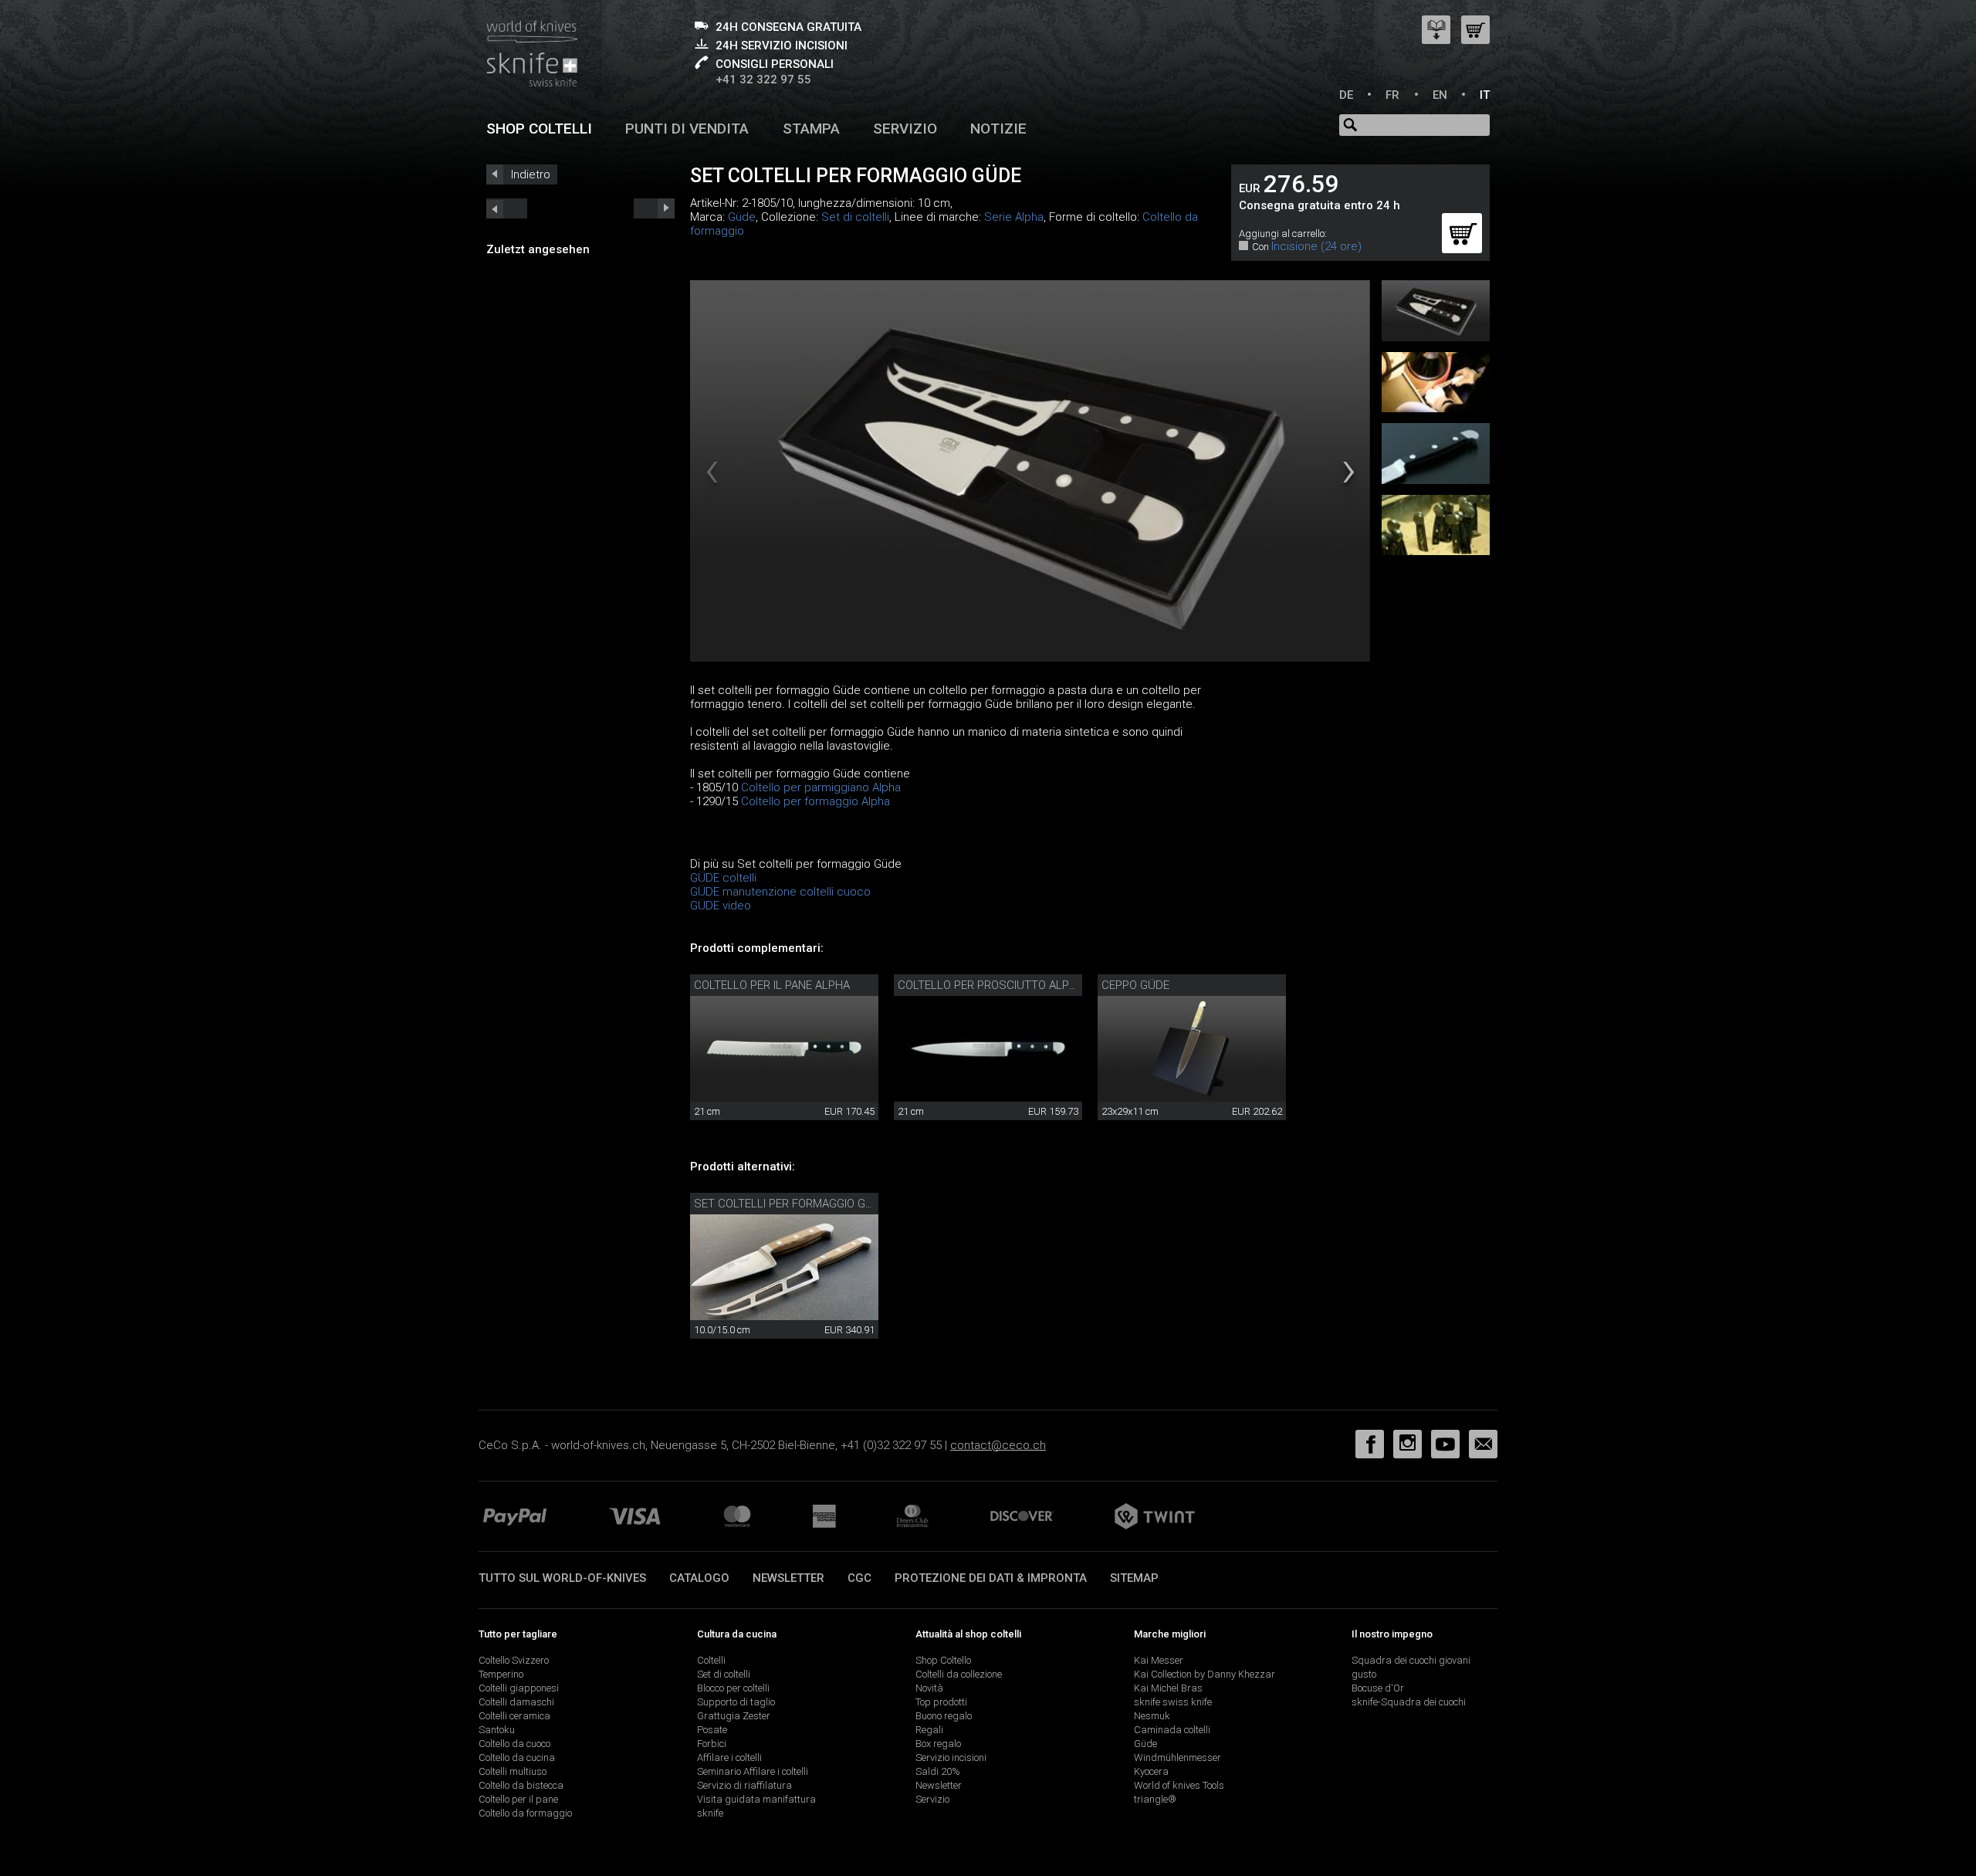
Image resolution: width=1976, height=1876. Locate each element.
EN (1440, 95)
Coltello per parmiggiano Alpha (821, 787)
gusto (1364, 1674)
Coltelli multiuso (513, 1771)
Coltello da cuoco (514, 1744)
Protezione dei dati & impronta (991, 1578)
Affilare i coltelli (729, 1757)
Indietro (531, 174)
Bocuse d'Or (1378, 1688)
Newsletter (788, 1578)
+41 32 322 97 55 (763, 80)
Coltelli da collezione (959, 1674)
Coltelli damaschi (516, 1702)
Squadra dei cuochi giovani (1411, 1660)
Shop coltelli (539, 129)
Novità (929, 1688)
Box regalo (938, 1744)
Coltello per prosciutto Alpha (991, 985)
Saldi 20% (938, 1771)
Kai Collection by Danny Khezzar (1205, 1674)
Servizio (905, 129)
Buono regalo (944, 1716)
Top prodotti (941, 1702)
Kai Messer (1159, 1660)
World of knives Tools (1179, 1785)
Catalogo (699, 1578)
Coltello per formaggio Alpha (815, 801)
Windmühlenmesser (1177, 1757)
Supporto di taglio (736, 1702)
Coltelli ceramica (514, 1716)
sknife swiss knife (1173, 1702)
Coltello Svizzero (514, 1660)
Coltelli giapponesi (519, 1688)
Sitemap (1134, 1578)
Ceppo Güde (1135, 985)
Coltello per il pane (518, 1799)
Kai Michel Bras (1168, 1688)
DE (1346, 95)
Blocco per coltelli (733, 1688)
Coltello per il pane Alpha (772, 985)
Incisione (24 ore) (1316, 246)
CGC (859, 1578)
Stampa (811, 129)
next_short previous (507, 208)
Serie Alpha (1014, 217)
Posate (712, 1730)
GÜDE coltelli (723, 878)
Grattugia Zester (734, 1716)
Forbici (712, 1744)
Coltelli (711, 1660)
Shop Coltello (943, 1660)
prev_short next (654, 208)
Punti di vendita (687, 129)
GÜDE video (721, 906)
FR (1392, 95)
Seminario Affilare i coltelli (753, 1771)
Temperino (501, 1674)
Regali (929, 1730)
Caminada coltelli (1172, 1730)
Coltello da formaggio (525, 1813)
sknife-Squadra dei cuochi (1409, 1702)
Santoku (497, 1730)
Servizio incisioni (951, 1757)
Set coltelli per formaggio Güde (790, 1204)
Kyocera (1151, 1771)
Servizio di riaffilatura (744, 1785)
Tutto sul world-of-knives (562, 1578)
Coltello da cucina (517, 1757)
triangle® (1155, 1799)
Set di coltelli (855, 217)
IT (1485, 95)
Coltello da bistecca (521, 1785)
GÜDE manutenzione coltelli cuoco (780, 892)
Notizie (998, 129)
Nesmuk (1152, 1716)
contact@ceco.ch (998, 1445)
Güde (742, 217)
